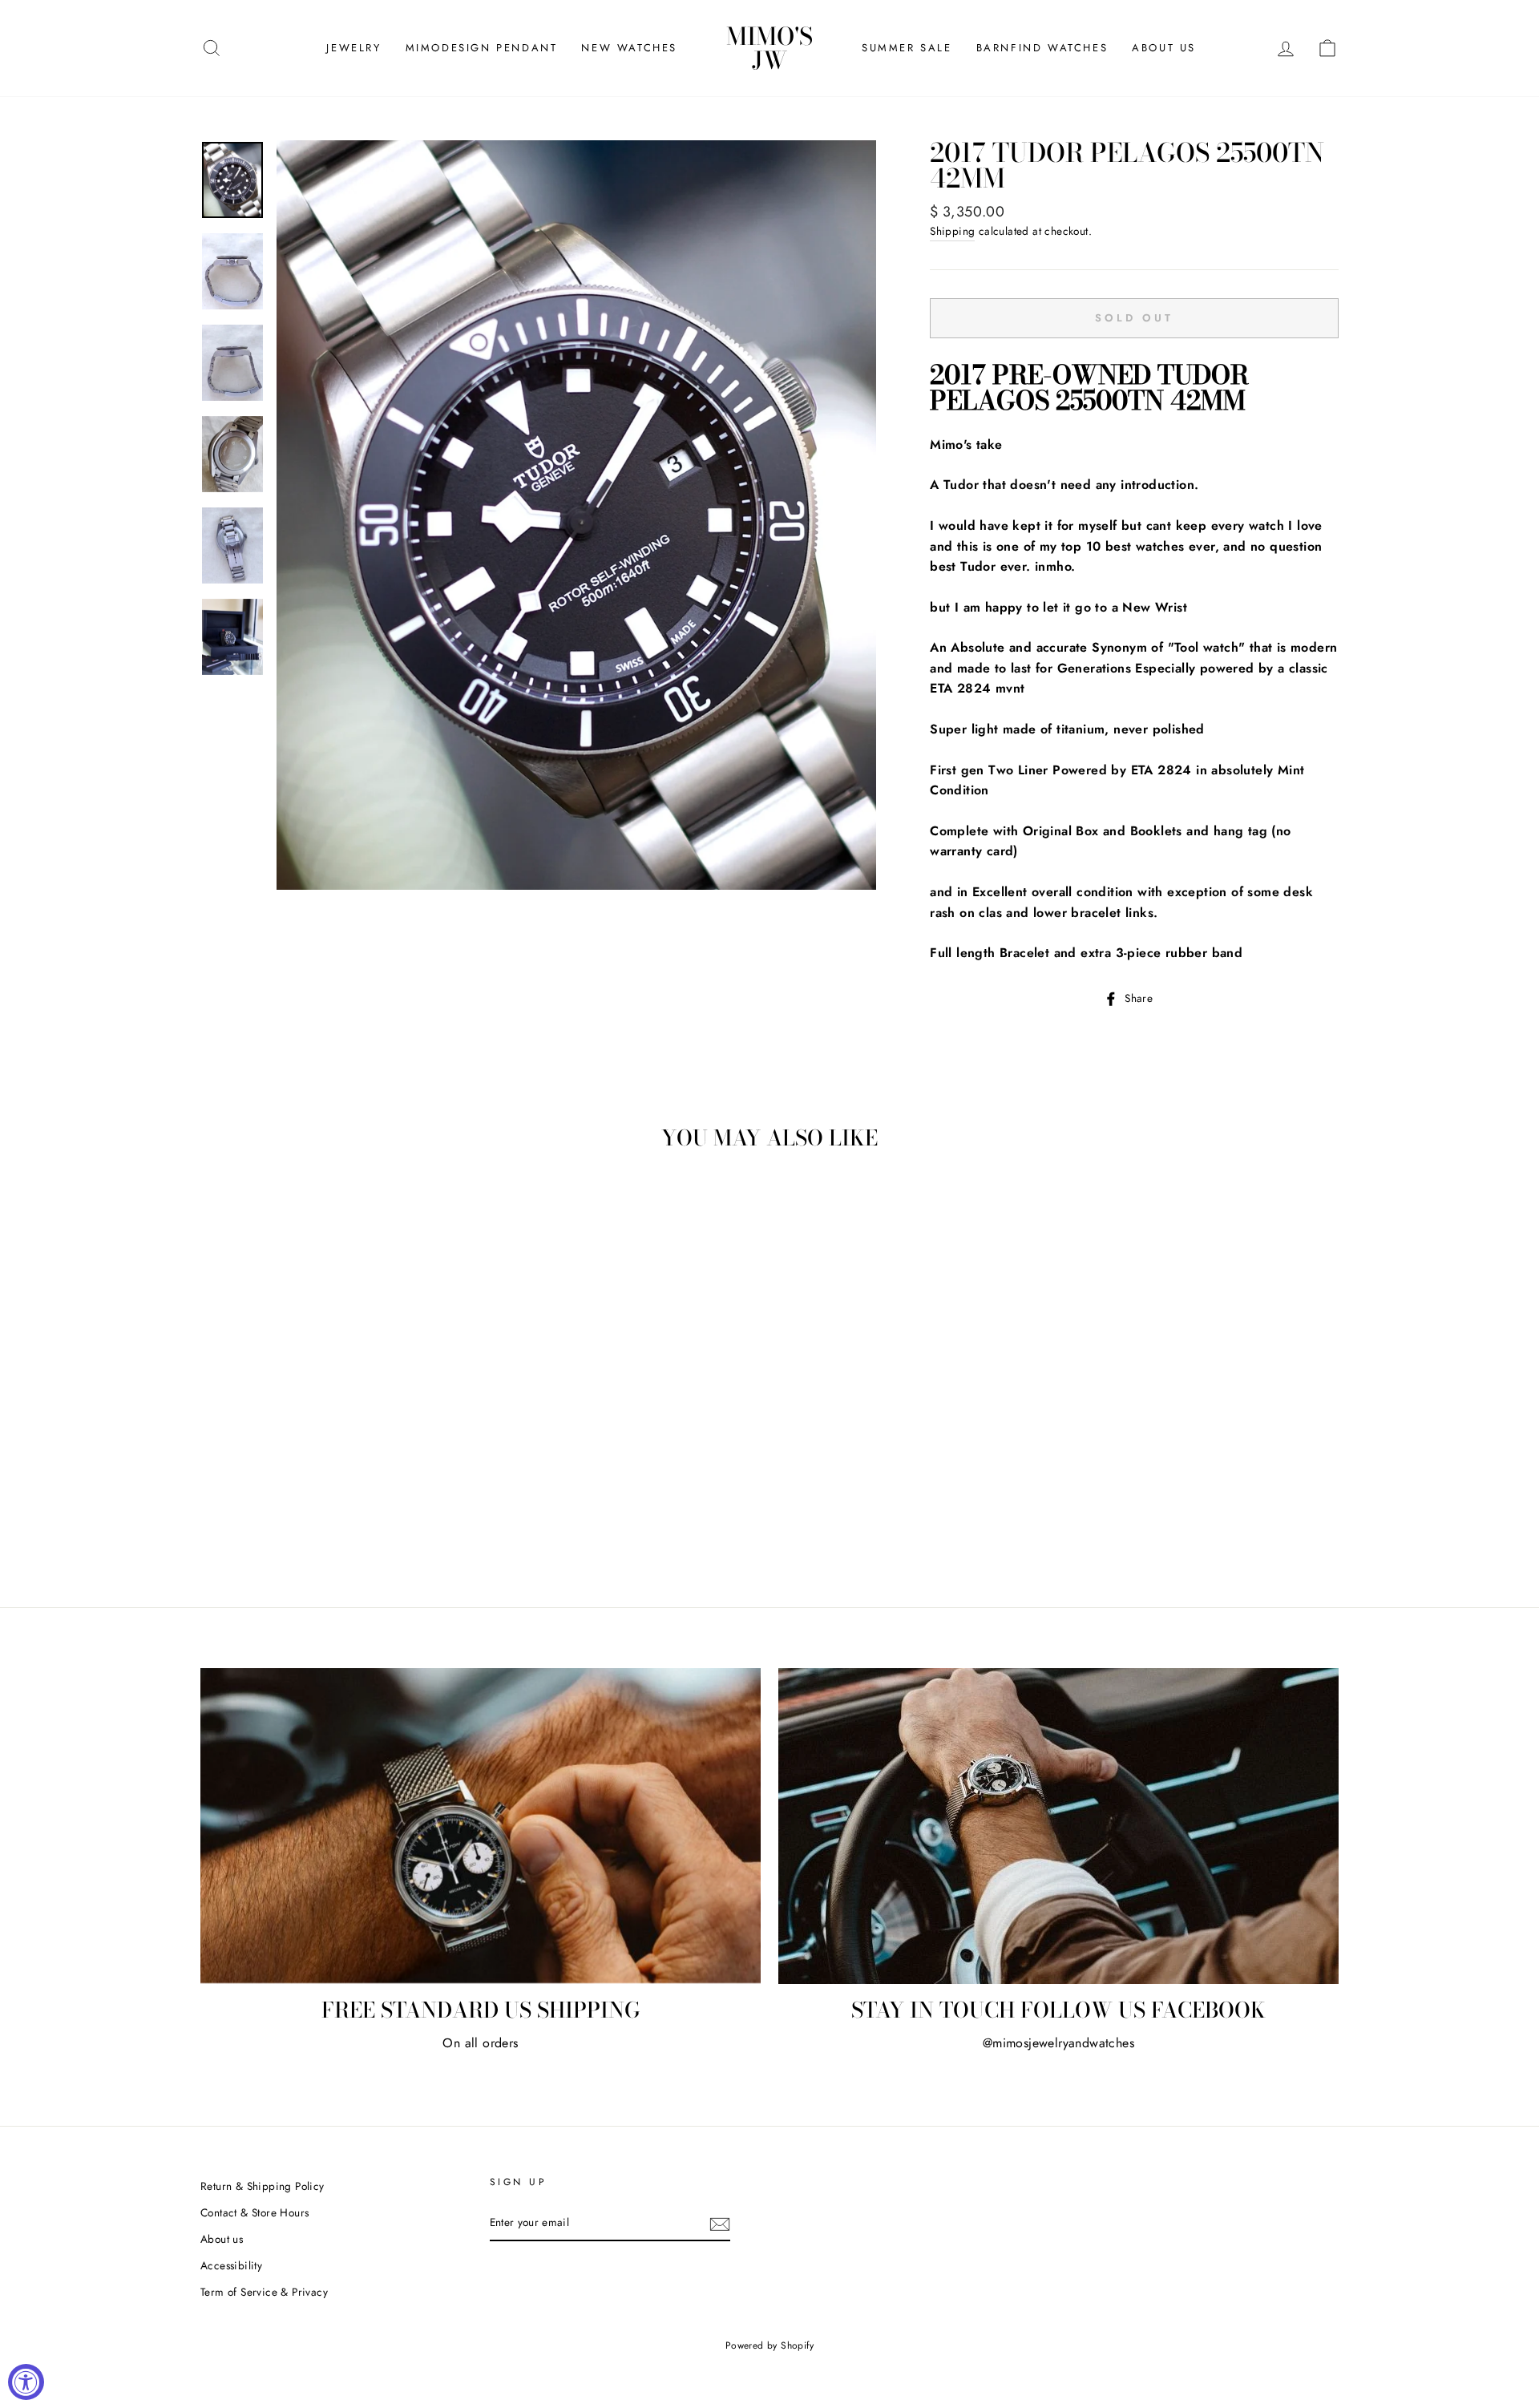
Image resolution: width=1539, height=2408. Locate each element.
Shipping (952, 231)
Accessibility (231, 2265)
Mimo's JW (769, 48)
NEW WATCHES (629, 48)
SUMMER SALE (907, 48)
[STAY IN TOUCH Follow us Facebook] (1058, 1826)
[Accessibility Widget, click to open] (26, 2382)
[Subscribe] (720, 2224)
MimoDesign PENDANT (482, 48)
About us (222, 2239)
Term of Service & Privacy (264, 2292)
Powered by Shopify (769, 2345)
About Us (1164, 48)
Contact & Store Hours (254, 2212)
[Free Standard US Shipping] (481, 1826)
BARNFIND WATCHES (1042, 48)
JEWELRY (353, 48)
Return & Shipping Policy (263, 2186)
